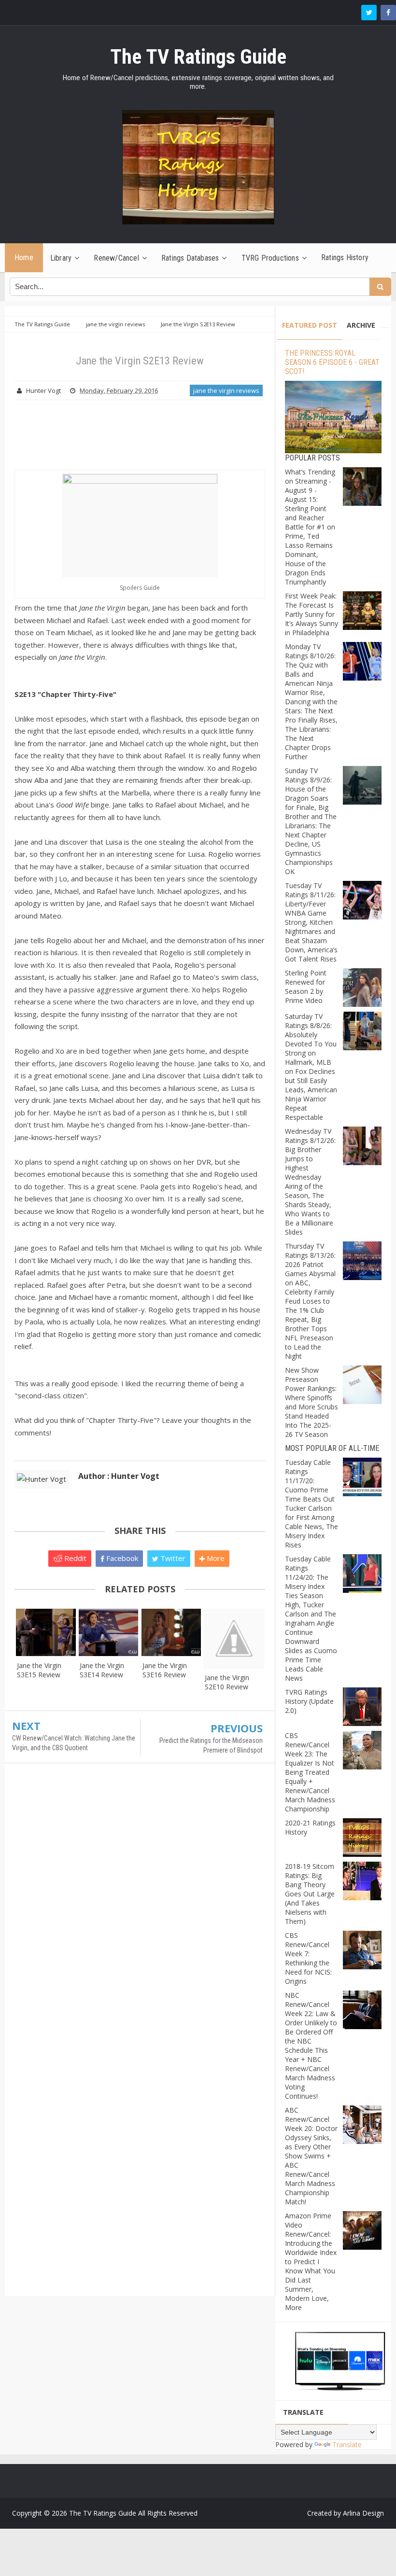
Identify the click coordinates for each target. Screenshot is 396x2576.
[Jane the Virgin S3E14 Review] (109, 1633)
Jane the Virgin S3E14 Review (102, 1670)
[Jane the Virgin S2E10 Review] (234, 1638)
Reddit (74, 1558)
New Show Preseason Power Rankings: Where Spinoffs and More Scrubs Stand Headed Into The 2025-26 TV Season (311, 1402)
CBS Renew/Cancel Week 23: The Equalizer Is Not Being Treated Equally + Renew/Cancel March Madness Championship (310, 1772)
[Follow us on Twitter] (369, 13)
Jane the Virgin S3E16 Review (165, 1670)
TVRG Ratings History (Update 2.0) (309, 1701)
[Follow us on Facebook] (388, 13)
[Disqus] (140, 1910)
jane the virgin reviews (226, 390)
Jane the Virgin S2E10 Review (227, 1682)
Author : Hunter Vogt (119, 1476)
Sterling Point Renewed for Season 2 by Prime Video (306, 987)
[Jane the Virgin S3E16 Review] (171, 1633)
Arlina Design (363, 2513)
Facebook (121, 1558)
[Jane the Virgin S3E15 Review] (46, 1633)
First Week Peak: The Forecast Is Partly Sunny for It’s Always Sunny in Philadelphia (311, 614)
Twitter (172, 1558)
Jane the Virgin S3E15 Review (39, 1670)
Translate (347, 2444)
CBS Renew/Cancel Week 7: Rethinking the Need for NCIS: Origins (308, 1958)
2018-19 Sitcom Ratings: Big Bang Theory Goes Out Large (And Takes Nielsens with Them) (310, 1894)
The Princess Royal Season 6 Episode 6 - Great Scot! (332, 362)
